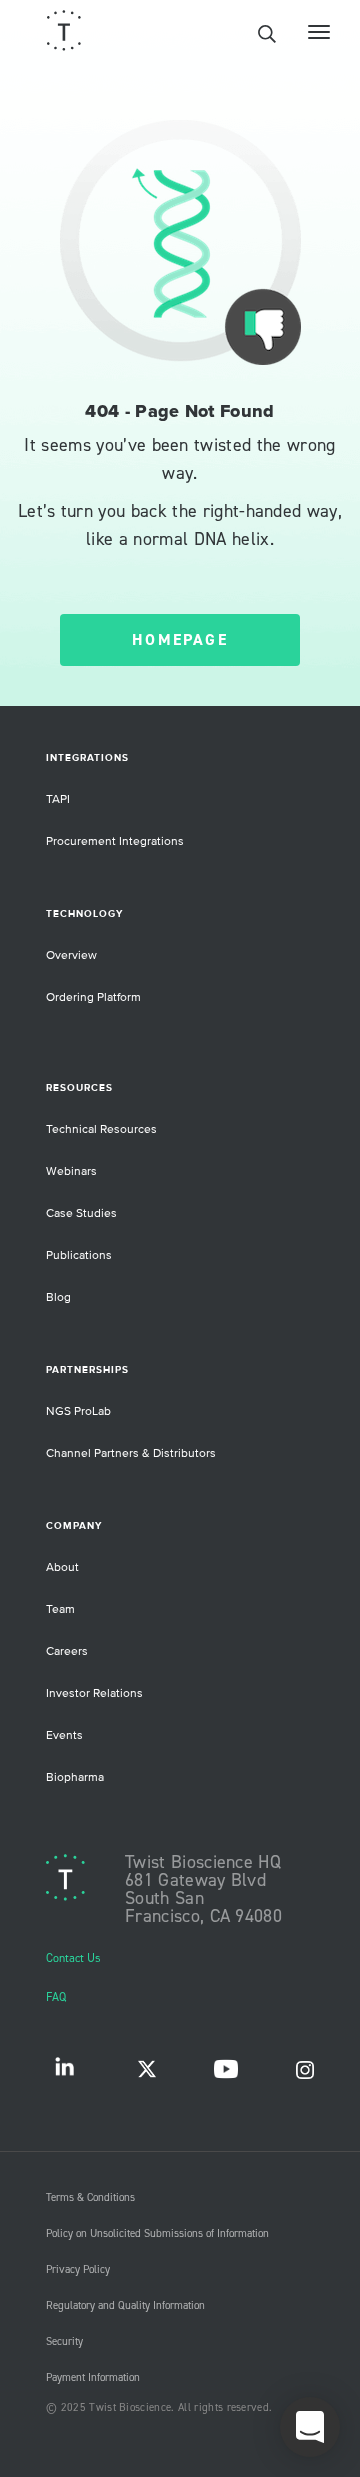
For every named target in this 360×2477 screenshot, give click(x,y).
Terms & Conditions (90, 2198)
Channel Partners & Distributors (131, 1453)
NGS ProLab (78, 1411)
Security (64, 2342)
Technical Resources (101, 1129)
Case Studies (81, 1213)
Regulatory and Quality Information (125, 2306)
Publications (79, 1255)
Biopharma (75, 1777)
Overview (71, 955)
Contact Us (73, 1958)
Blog (58, 1297)
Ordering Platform (93, 997)
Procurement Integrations (115, 841)
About (62, 1567)
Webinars (71, 1171)
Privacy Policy (78, 2270)
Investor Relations (94, 1693)
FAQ (56, 1997)
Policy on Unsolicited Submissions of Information (157, 2234)
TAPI (58, 799)
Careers (67, 1651)
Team (60, 1609)
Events (64, 1735)
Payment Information (93, 2378)
